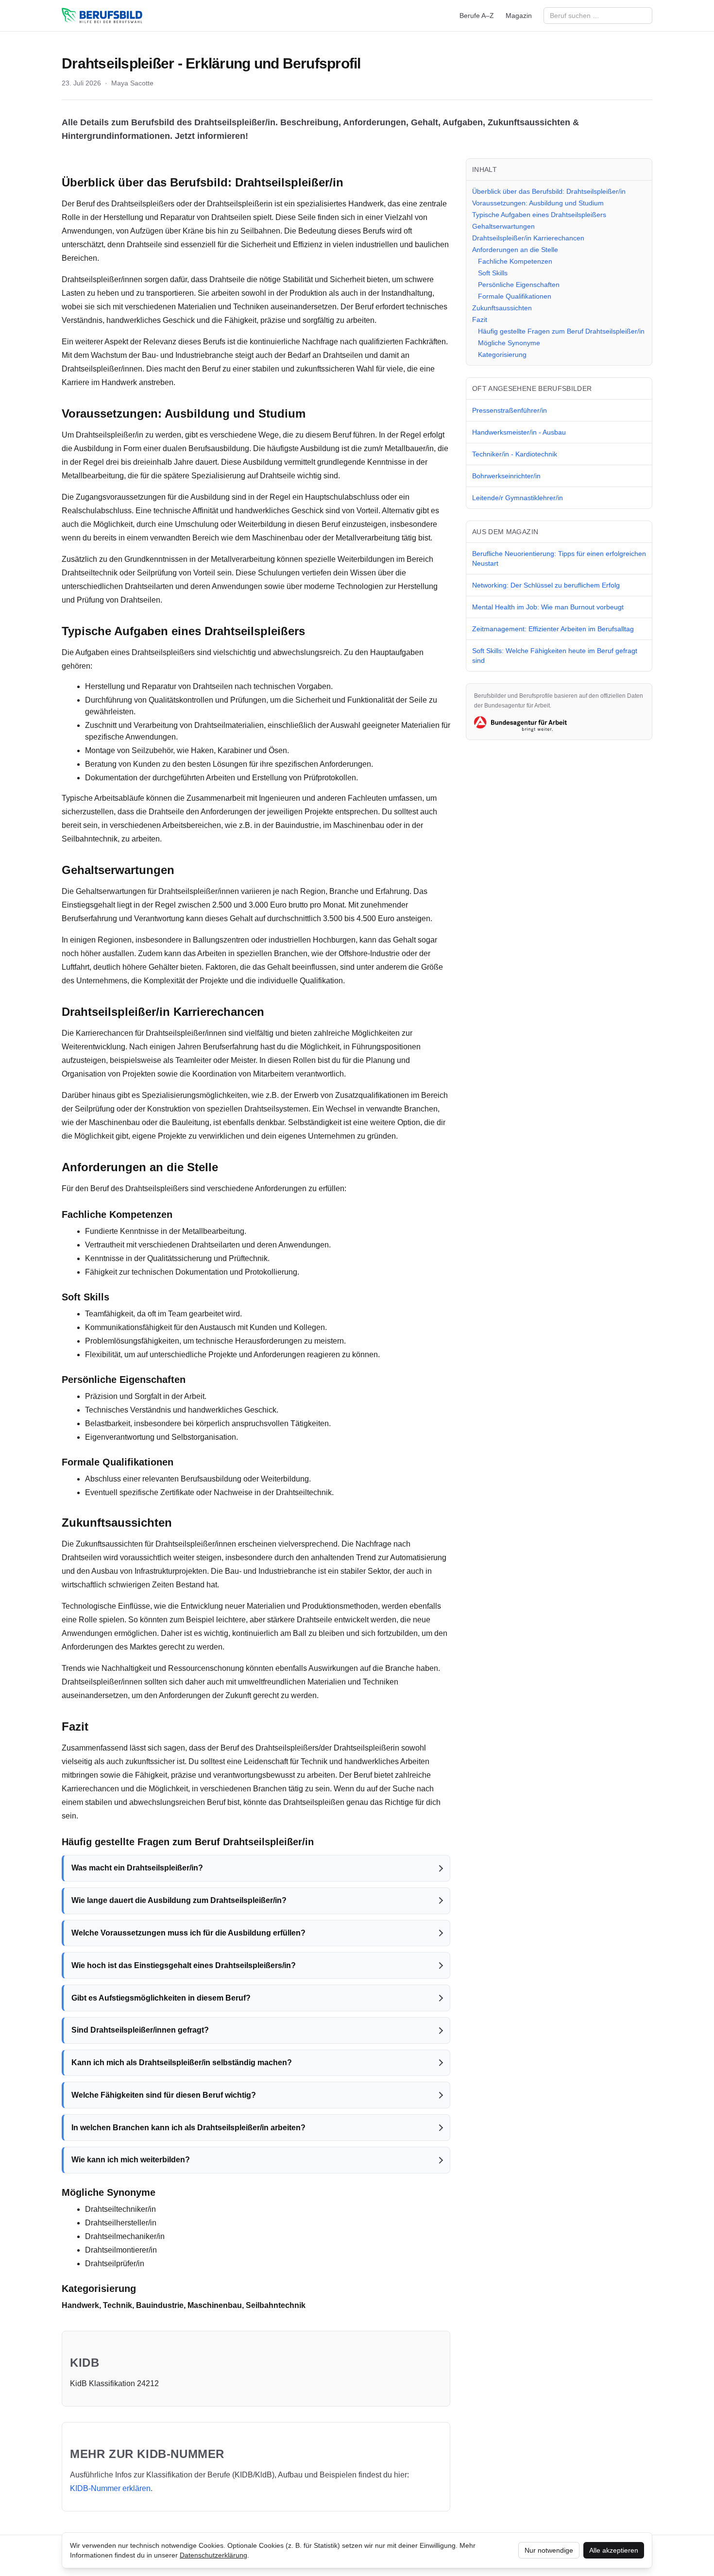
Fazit (480, 320)
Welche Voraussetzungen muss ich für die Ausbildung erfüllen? (188, 1933)
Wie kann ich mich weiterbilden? (131, 2160)
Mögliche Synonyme (509, 343)
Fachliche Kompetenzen (515, 261)
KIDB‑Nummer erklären (110, 2488)
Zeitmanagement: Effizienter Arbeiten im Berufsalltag (553, 629)
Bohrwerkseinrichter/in (506, 476)
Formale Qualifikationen (515, 296)
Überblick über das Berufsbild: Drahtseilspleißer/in (549, 191)
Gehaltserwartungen (503, 226)
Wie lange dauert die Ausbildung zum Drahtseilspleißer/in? (179, 1900)
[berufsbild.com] (102, 16)
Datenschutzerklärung (213, 2555)
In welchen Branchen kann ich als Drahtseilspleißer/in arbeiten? (188, 2128)
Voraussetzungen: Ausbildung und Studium (538, 203)
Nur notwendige (549, 2550)
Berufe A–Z (477, 16)
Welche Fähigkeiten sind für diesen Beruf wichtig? (164, 2095)
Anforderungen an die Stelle (515, 250)
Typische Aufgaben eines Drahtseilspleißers (539, 215)
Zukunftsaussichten (502, 308)
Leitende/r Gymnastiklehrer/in (518, 498)
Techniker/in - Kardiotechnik (515, 454)
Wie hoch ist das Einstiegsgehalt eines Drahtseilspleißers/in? (184, 1965)
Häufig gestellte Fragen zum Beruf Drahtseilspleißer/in (561, 331)
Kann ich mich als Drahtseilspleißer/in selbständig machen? (182, 2062)
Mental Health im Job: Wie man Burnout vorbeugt (548, 607)
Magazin (519, 16)
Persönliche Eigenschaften (519, 285)
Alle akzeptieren (614, 2550)
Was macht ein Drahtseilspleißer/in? (137, 1868)
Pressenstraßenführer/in (510, 410)
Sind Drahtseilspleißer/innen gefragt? (140, 2030)
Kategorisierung (502, 354)
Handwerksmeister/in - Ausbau (519, 432)
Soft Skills (493, 273)
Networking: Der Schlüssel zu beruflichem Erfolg (546, 585)
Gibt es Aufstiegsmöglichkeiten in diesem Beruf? (161, 1998)
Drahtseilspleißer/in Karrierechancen (528, 238)
